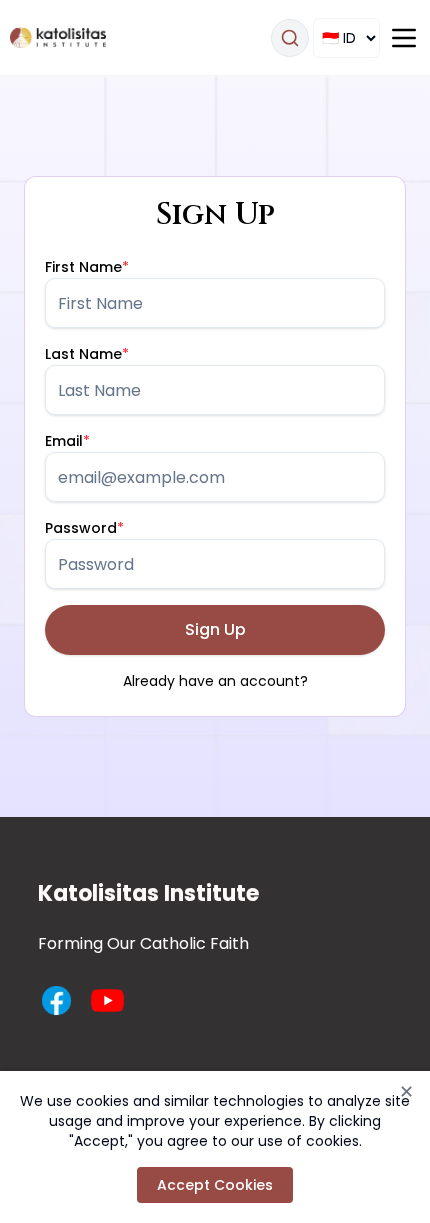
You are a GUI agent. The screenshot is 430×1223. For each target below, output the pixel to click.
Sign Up (215, 629)
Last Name (87, 354)
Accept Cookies (215, 1185)
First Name (87, 267)
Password (84, 528)
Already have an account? (215, 681)
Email (67, 441)
